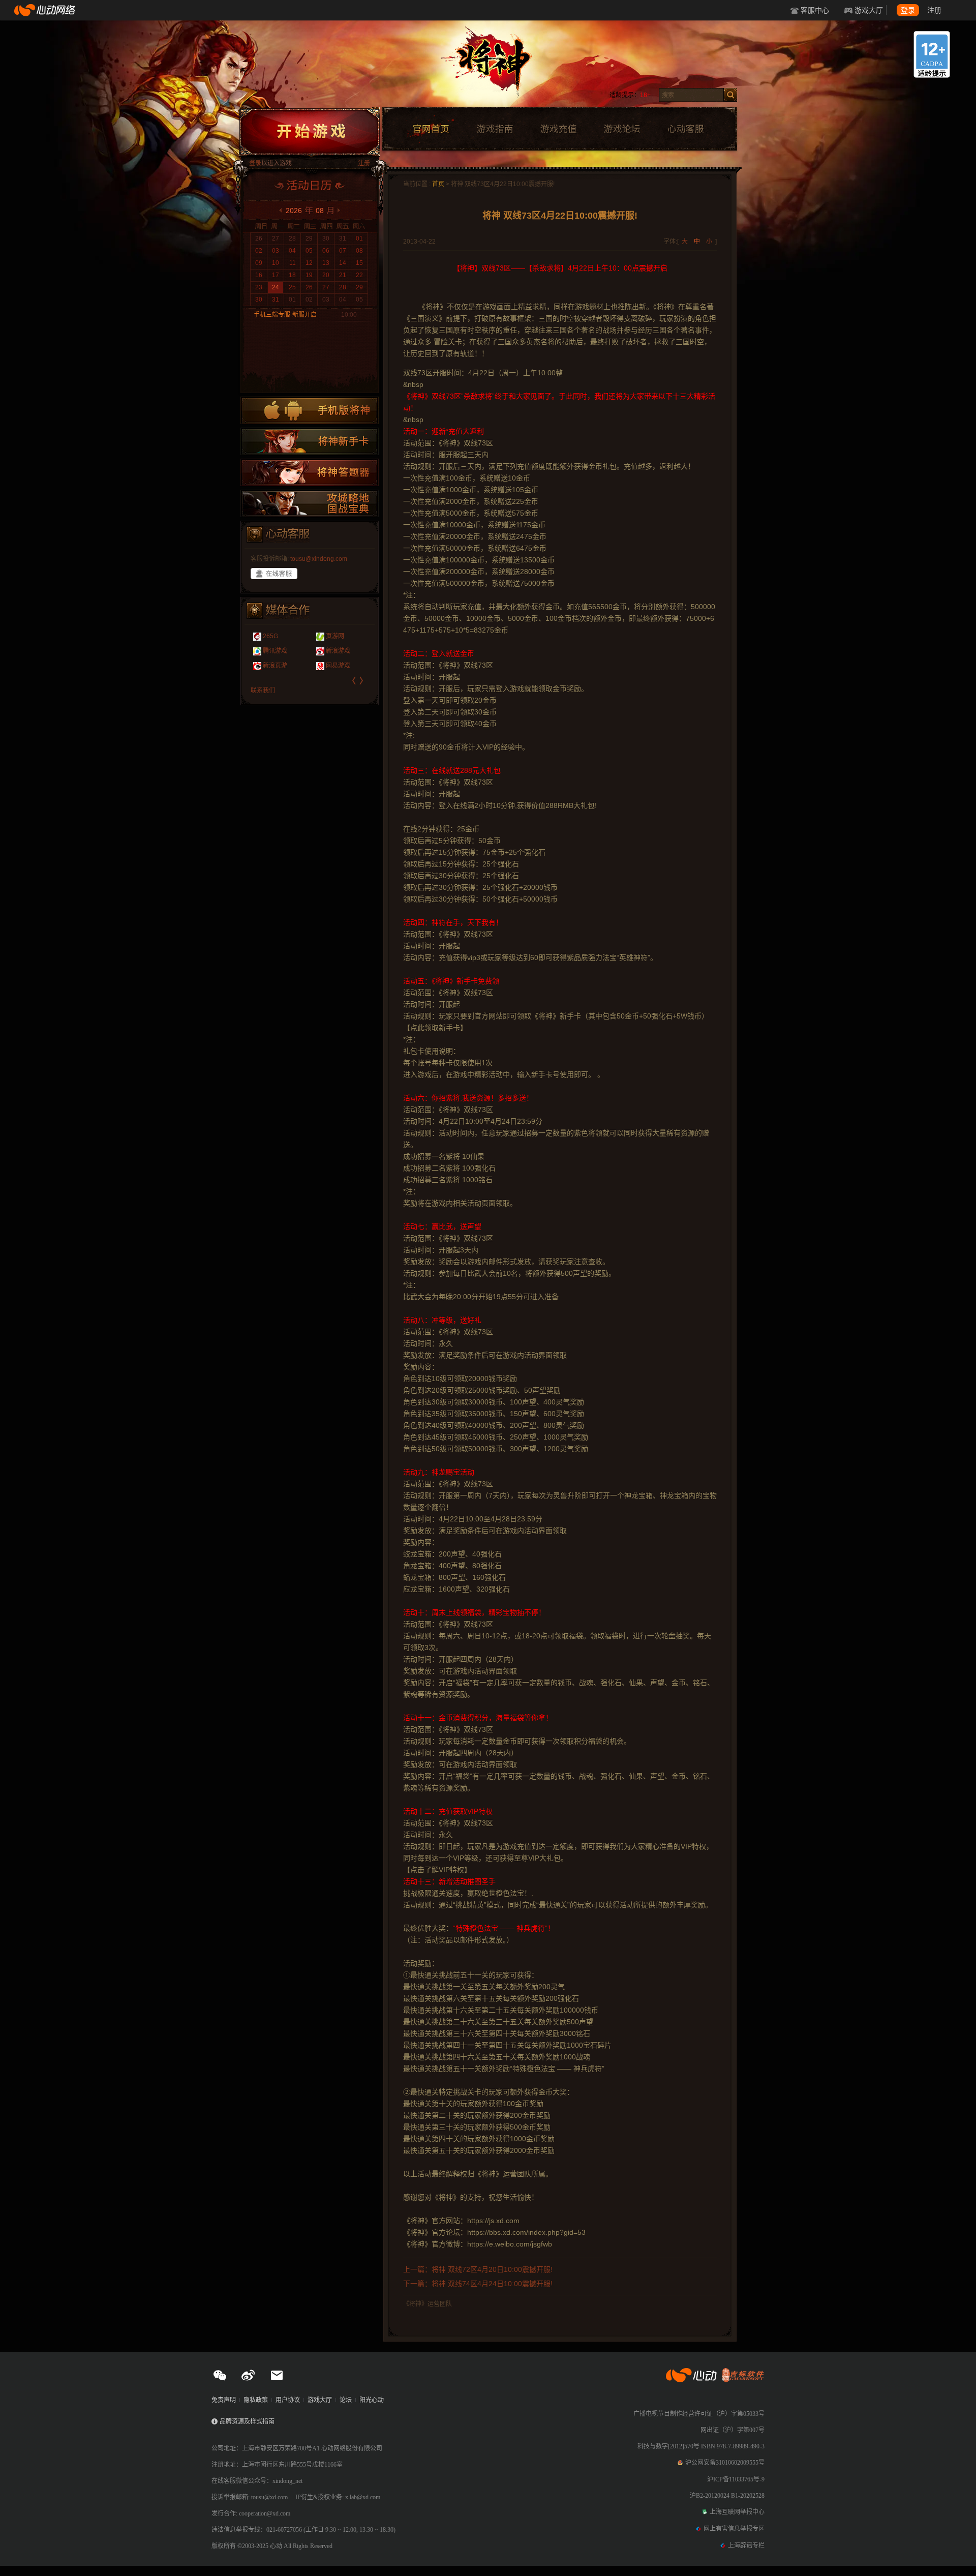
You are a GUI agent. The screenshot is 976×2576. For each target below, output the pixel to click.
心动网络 (46, 10)
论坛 (346, 2400)
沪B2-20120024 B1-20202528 (727, 2496)
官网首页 (431, 129)
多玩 (332, 636)
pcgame (274, 651)
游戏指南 (495, 129)
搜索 (730, 95)
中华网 (335, 651)
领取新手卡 (310, 441)
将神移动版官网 (310, 410)
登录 (908, 10)
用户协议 (288, 2400)
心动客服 (685, 129)
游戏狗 (272, 666)
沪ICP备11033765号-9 (736, 2479)
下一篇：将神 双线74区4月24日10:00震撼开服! (478, 2284)
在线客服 (274, 574)
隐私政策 (256, 2400)
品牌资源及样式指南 (247, 2421)
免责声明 (224, 2400)
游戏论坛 (622, 129)
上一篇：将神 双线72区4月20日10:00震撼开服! (478, 2269)
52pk (270, 636)
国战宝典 (310, 503)
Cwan (334, 666)
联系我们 (263, 691)
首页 (438, 184)
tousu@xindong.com (319, 559)
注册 (934, 10)
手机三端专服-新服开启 (285, 315)
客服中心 (815, 10)
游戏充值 (558, 129)
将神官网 (498, 66)
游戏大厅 (869, 10)
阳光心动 (372, 2400)
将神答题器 (310, 472)
